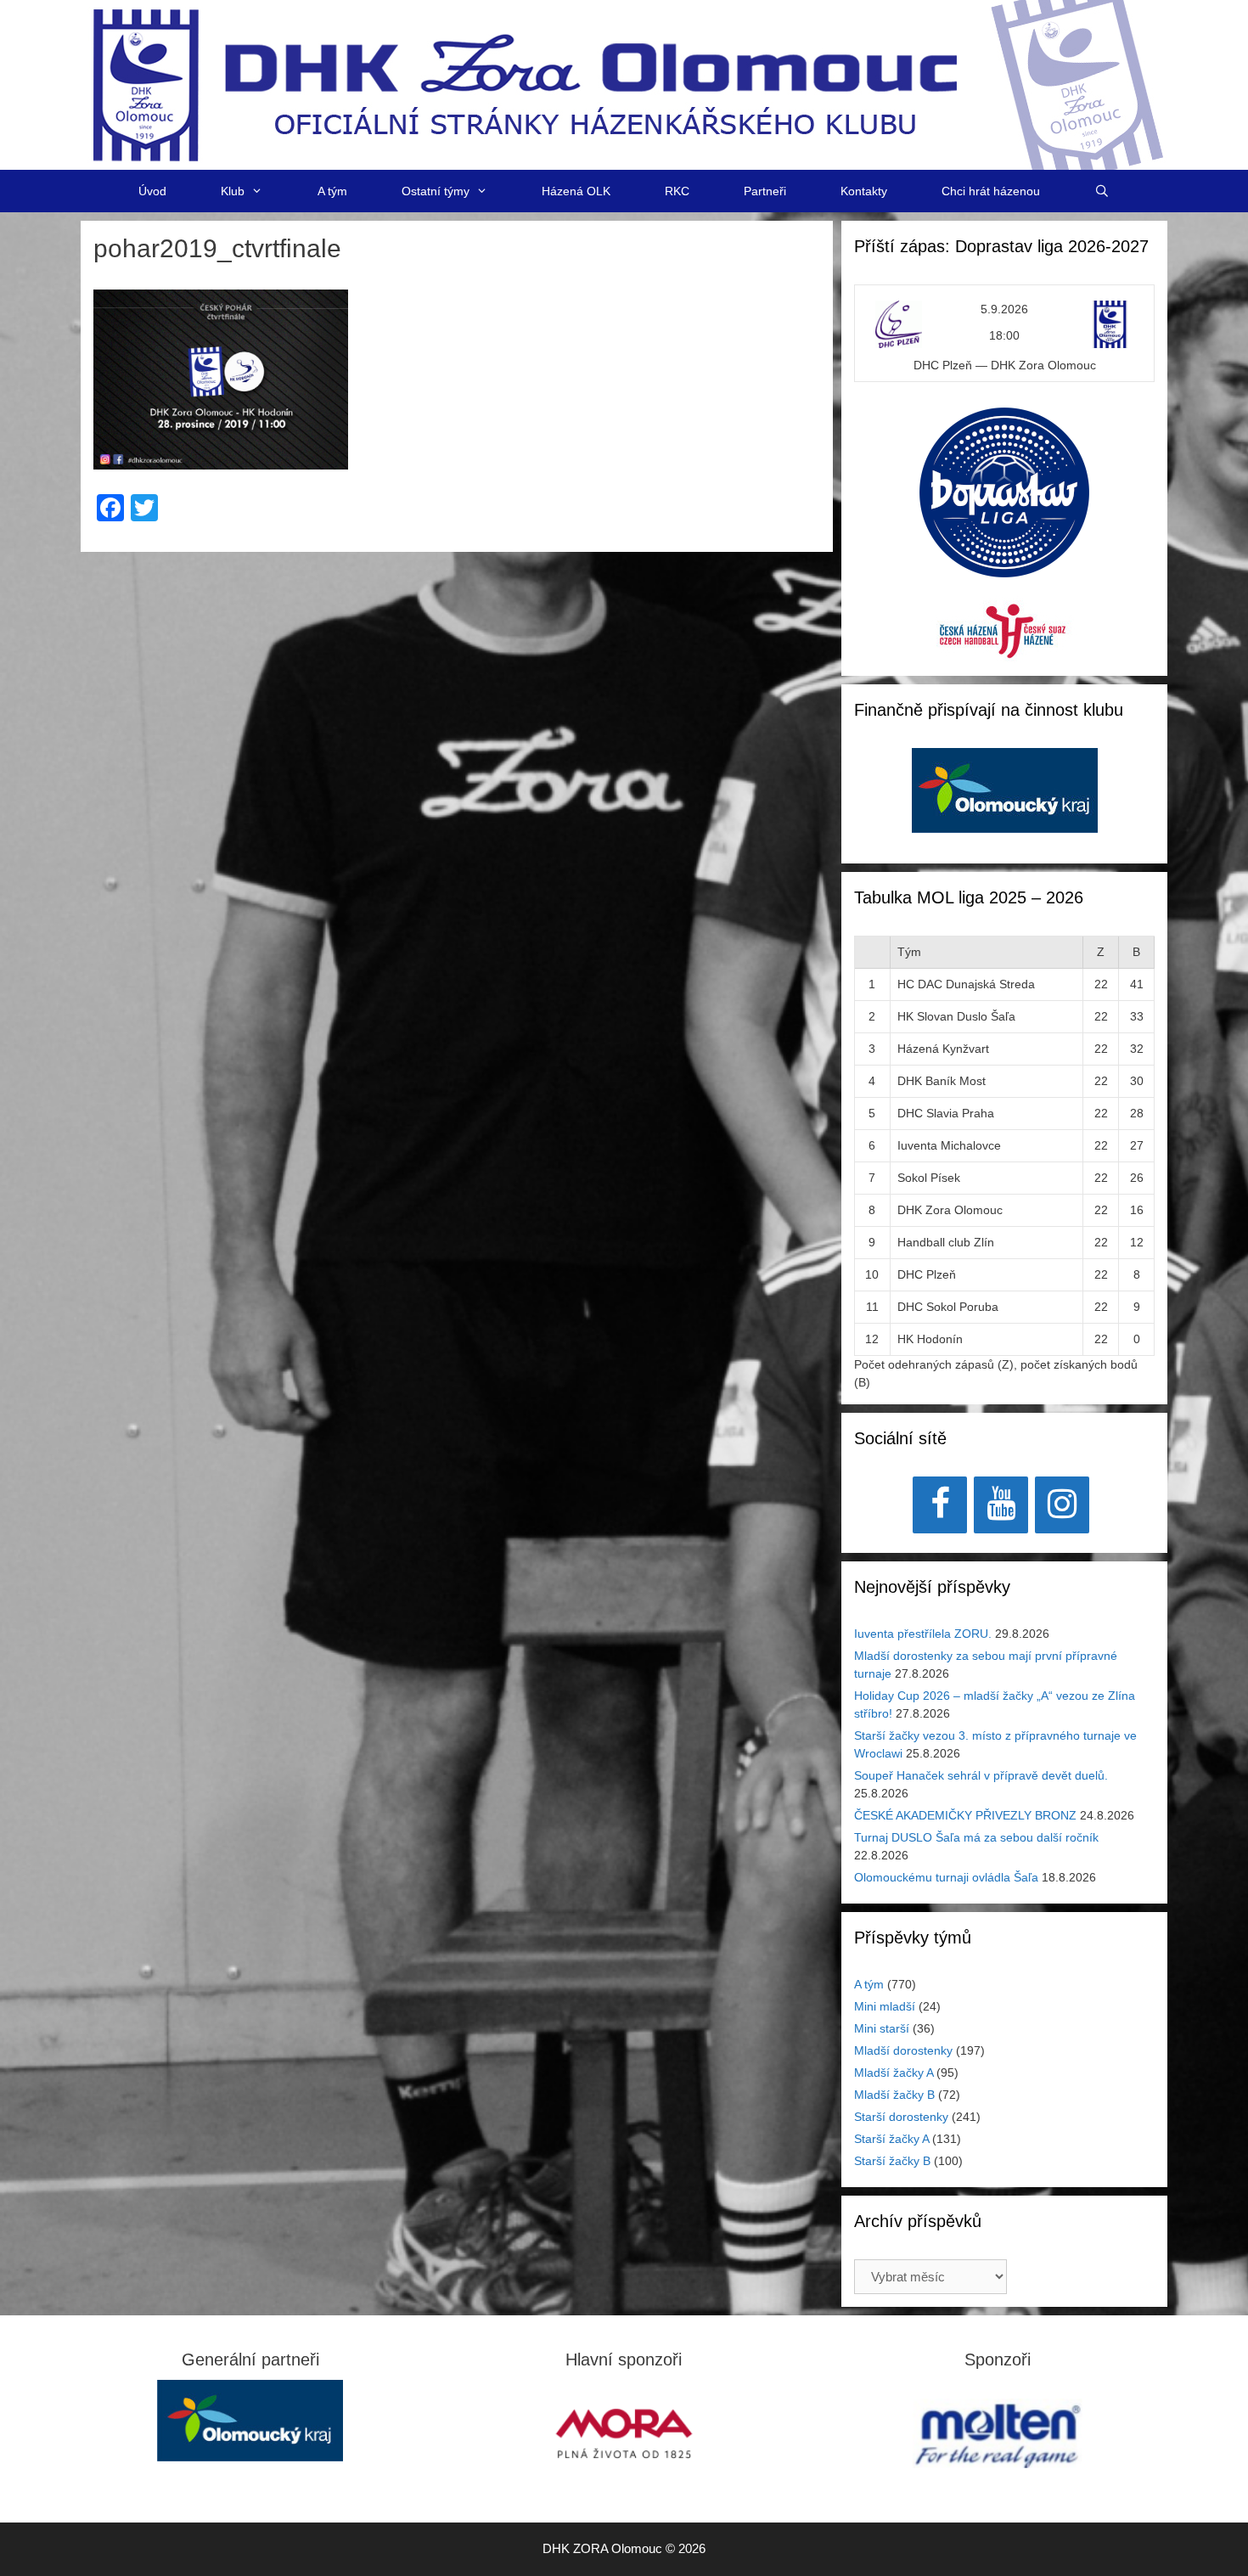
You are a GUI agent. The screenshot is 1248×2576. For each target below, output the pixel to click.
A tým (332, 191)
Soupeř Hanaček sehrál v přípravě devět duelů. (981, 1775)
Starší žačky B (892, 2161)
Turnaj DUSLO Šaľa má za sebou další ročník (976, 1837)
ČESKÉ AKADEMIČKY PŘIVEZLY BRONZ (965, 1815)
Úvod (152, 191)
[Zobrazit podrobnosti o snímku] (1005, 790)
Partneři (765, 191)
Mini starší (882, 2028)
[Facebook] (940, 1505)
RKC (677, 191)
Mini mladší (885, 2006)
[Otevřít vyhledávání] (1102, 191)
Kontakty (864, 191)
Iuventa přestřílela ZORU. (923, 1634)
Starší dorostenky (901, 2117)
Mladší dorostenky (903, 2050)
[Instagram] (1062, 1505)
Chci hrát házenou (991, 191)
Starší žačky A (891, 2139)
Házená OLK (576, 191)
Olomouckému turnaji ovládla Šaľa (946, 1877)
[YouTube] (1001, 1505)
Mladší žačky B (894, 2095)
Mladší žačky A (894, 2073)
